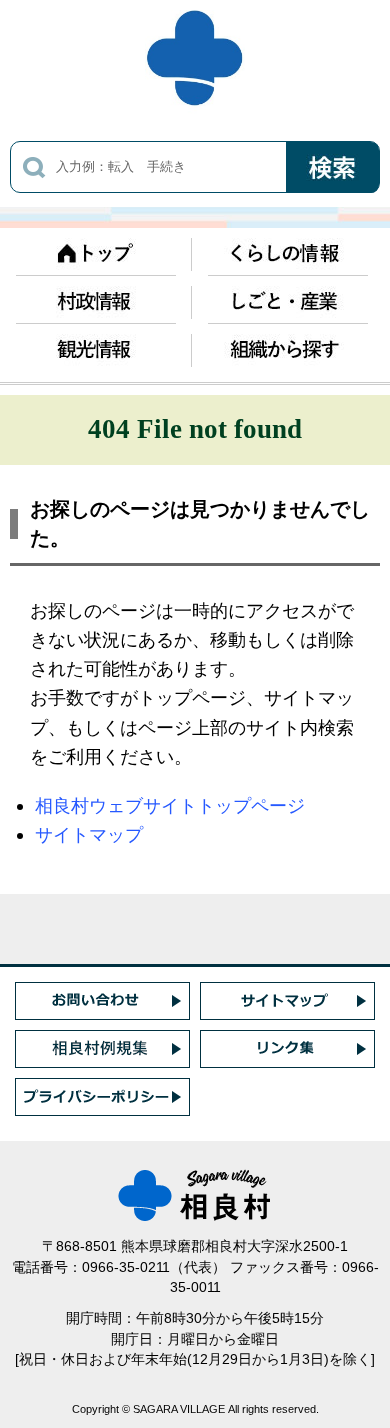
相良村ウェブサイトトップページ (170, 805)
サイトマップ (89, 834)
